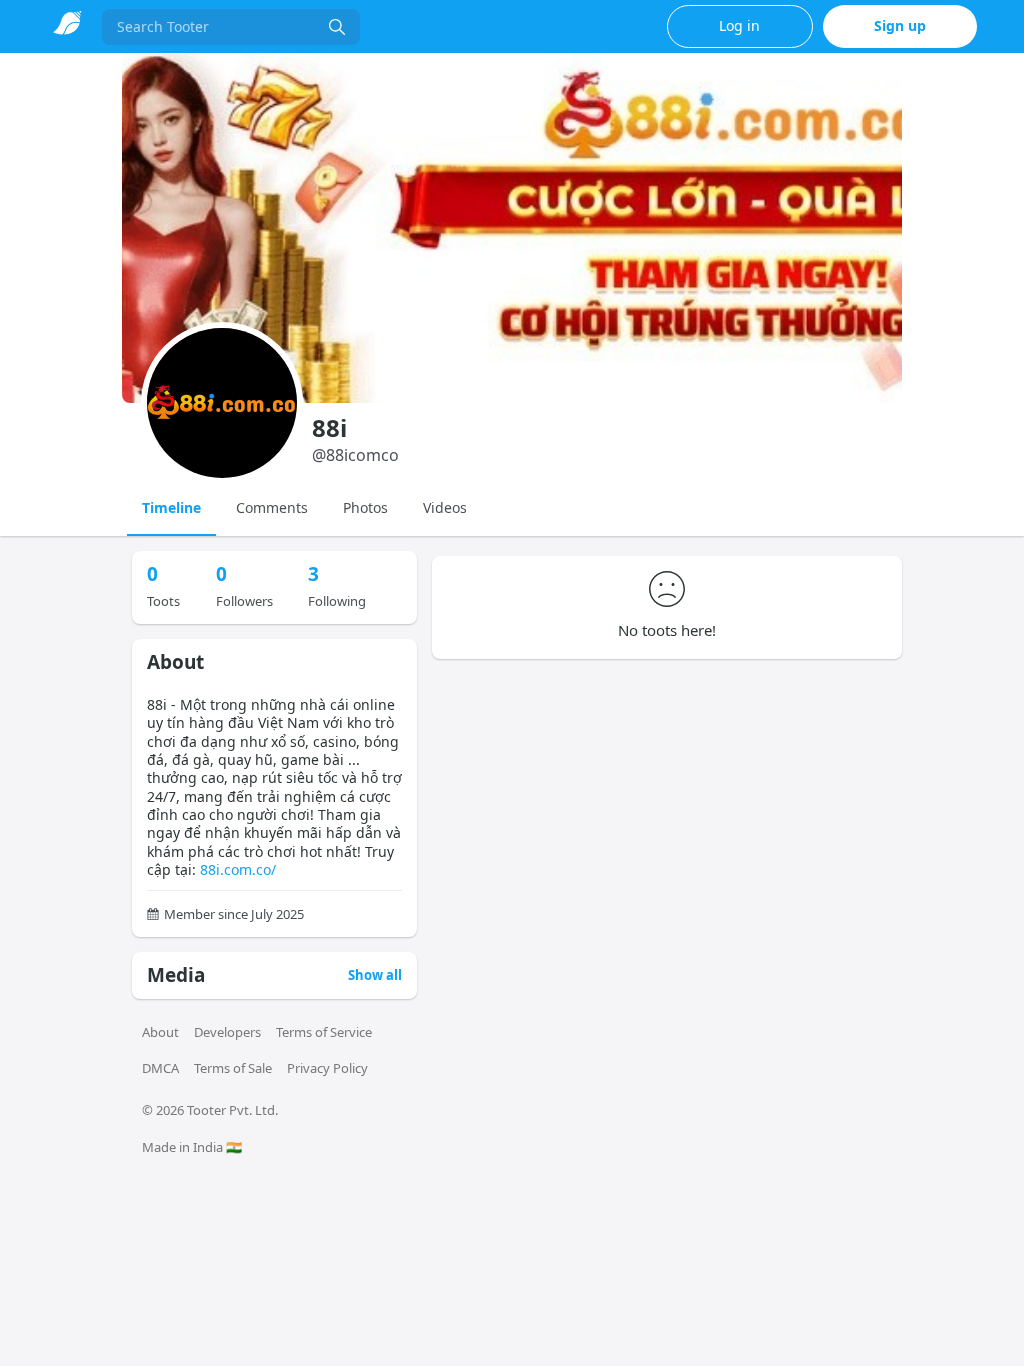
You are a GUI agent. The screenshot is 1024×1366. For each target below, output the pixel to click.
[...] (337, 27)
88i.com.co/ (238, 869)
